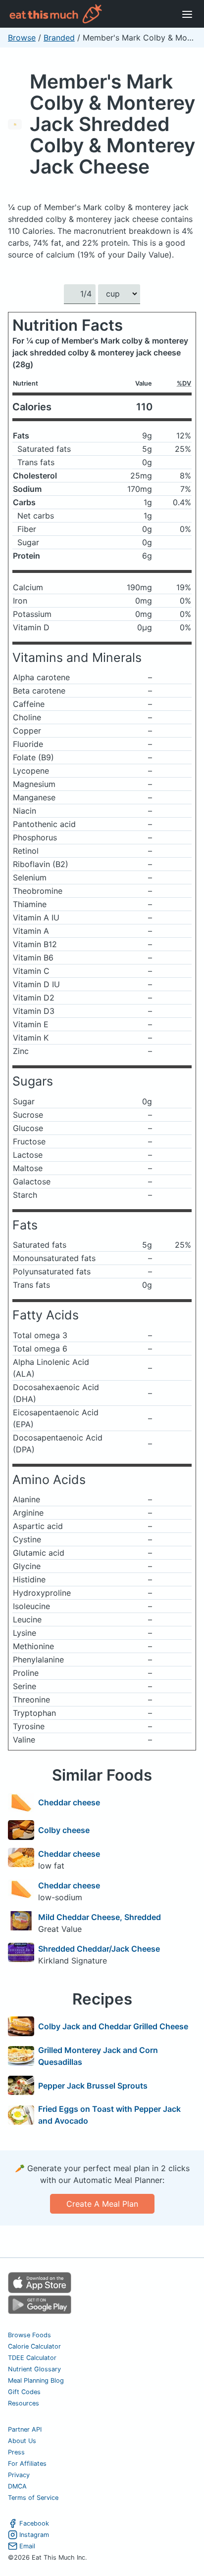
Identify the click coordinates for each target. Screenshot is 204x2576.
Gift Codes (24, 2392)
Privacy (19, 2475)
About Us (22, 2441)
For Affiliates (27, 2464)
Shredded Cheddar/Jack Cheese (99, 1949)
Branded (59, 38)
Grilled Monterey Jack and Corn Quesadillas (98, 2056)
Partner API (25, 2429)
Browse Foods (29, 2335)
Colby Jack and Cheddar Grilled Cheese (113, 2026)
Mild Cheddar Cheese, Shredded (100, 1917)
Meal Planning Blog (36, 2380)
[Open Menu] (187, 14)
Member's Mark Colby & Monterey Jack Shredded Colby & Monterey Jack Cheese (112, 124)
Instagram (34, 2535)
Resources (24, 2403)
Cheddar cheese (69, 1802)
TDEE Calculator (32, 2358)
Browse (22, 38)
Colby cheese (64, 1830)
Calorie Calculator (34, 2346)
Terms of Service (33, 2498)
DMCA (17, 2486)
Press (16, 2452)
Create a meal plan (102, 2204)
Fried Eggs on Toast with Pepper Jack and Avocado (109, 2115)
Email (27, 2546)
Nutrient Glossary (34, 2369)
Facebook (34, 2523)
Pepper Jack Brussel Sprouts (93, 2086)
